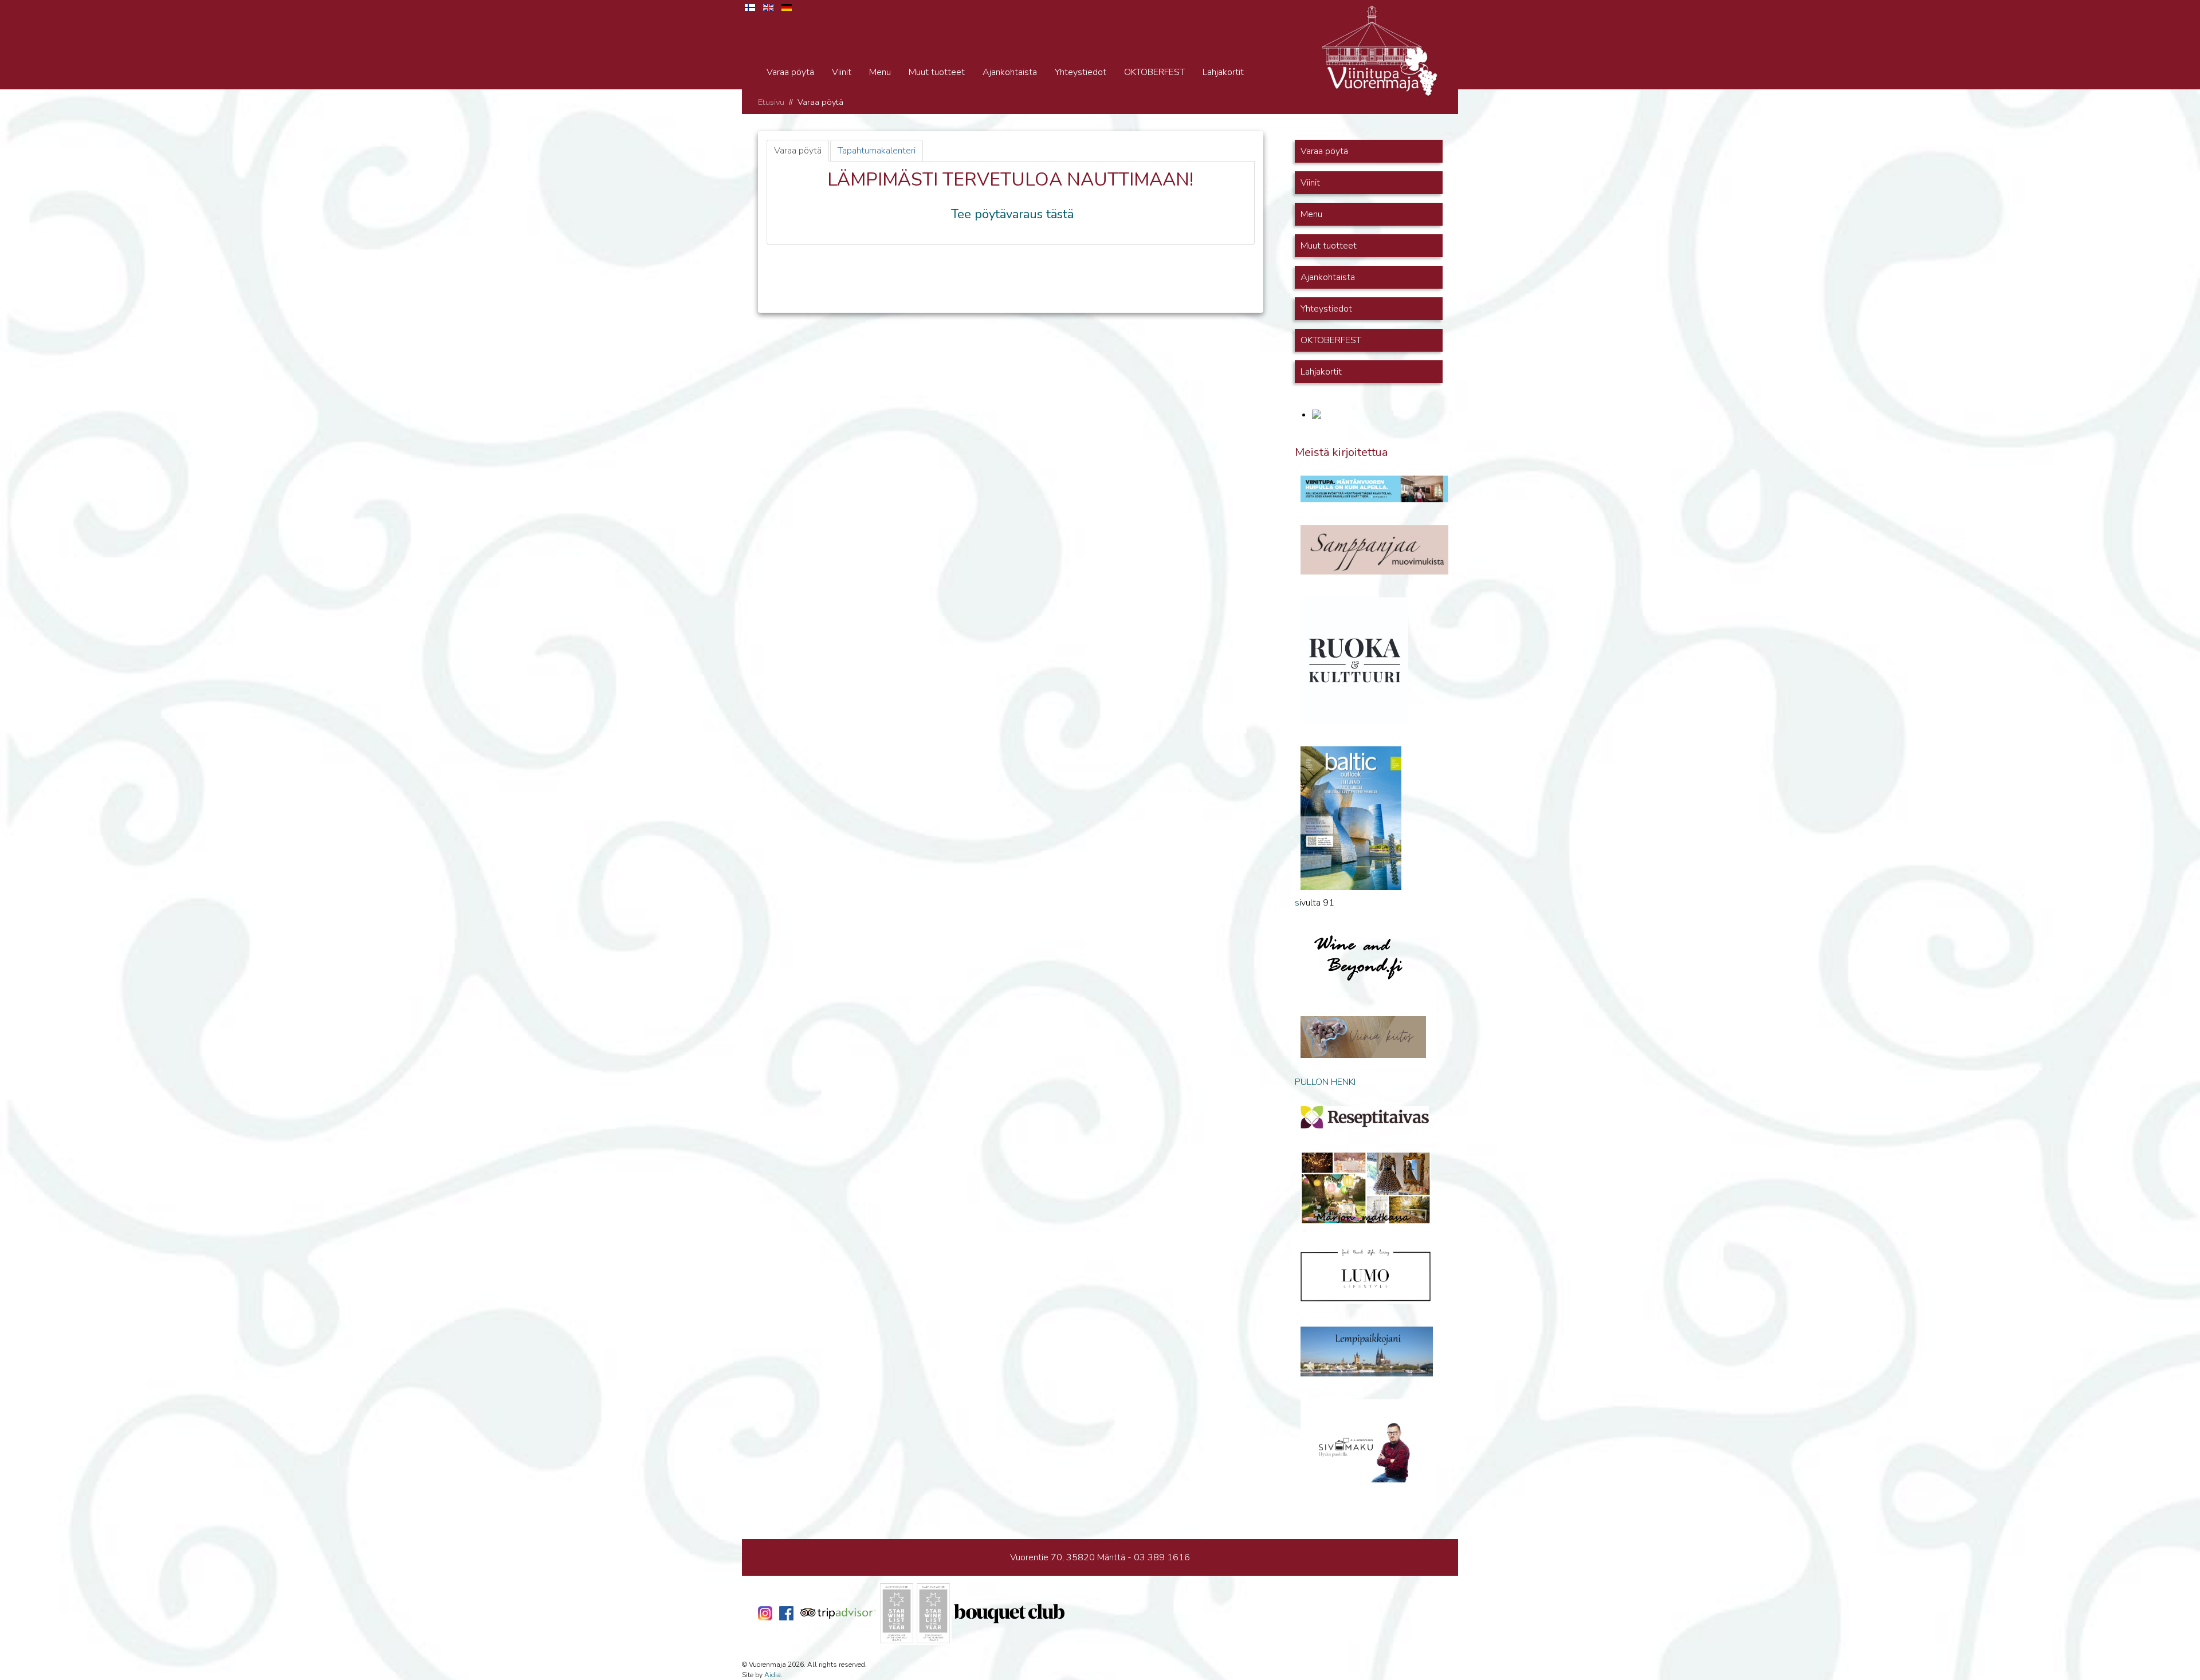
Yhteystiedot (1081, 72)
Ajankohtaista (1010, 72)
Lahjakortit (1223, 72)
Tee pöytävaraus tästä (1012, 214)
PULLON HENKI (1325, 1082)
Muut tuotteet (937, 72)
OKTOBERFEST (1154, 72)
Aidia (773, 1675)
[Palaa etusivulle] (1380, 50)
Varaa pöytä (790, 72)
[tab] (798, 151)
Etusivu (771, 102)
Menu (880, 72)
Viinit (842, 72)
